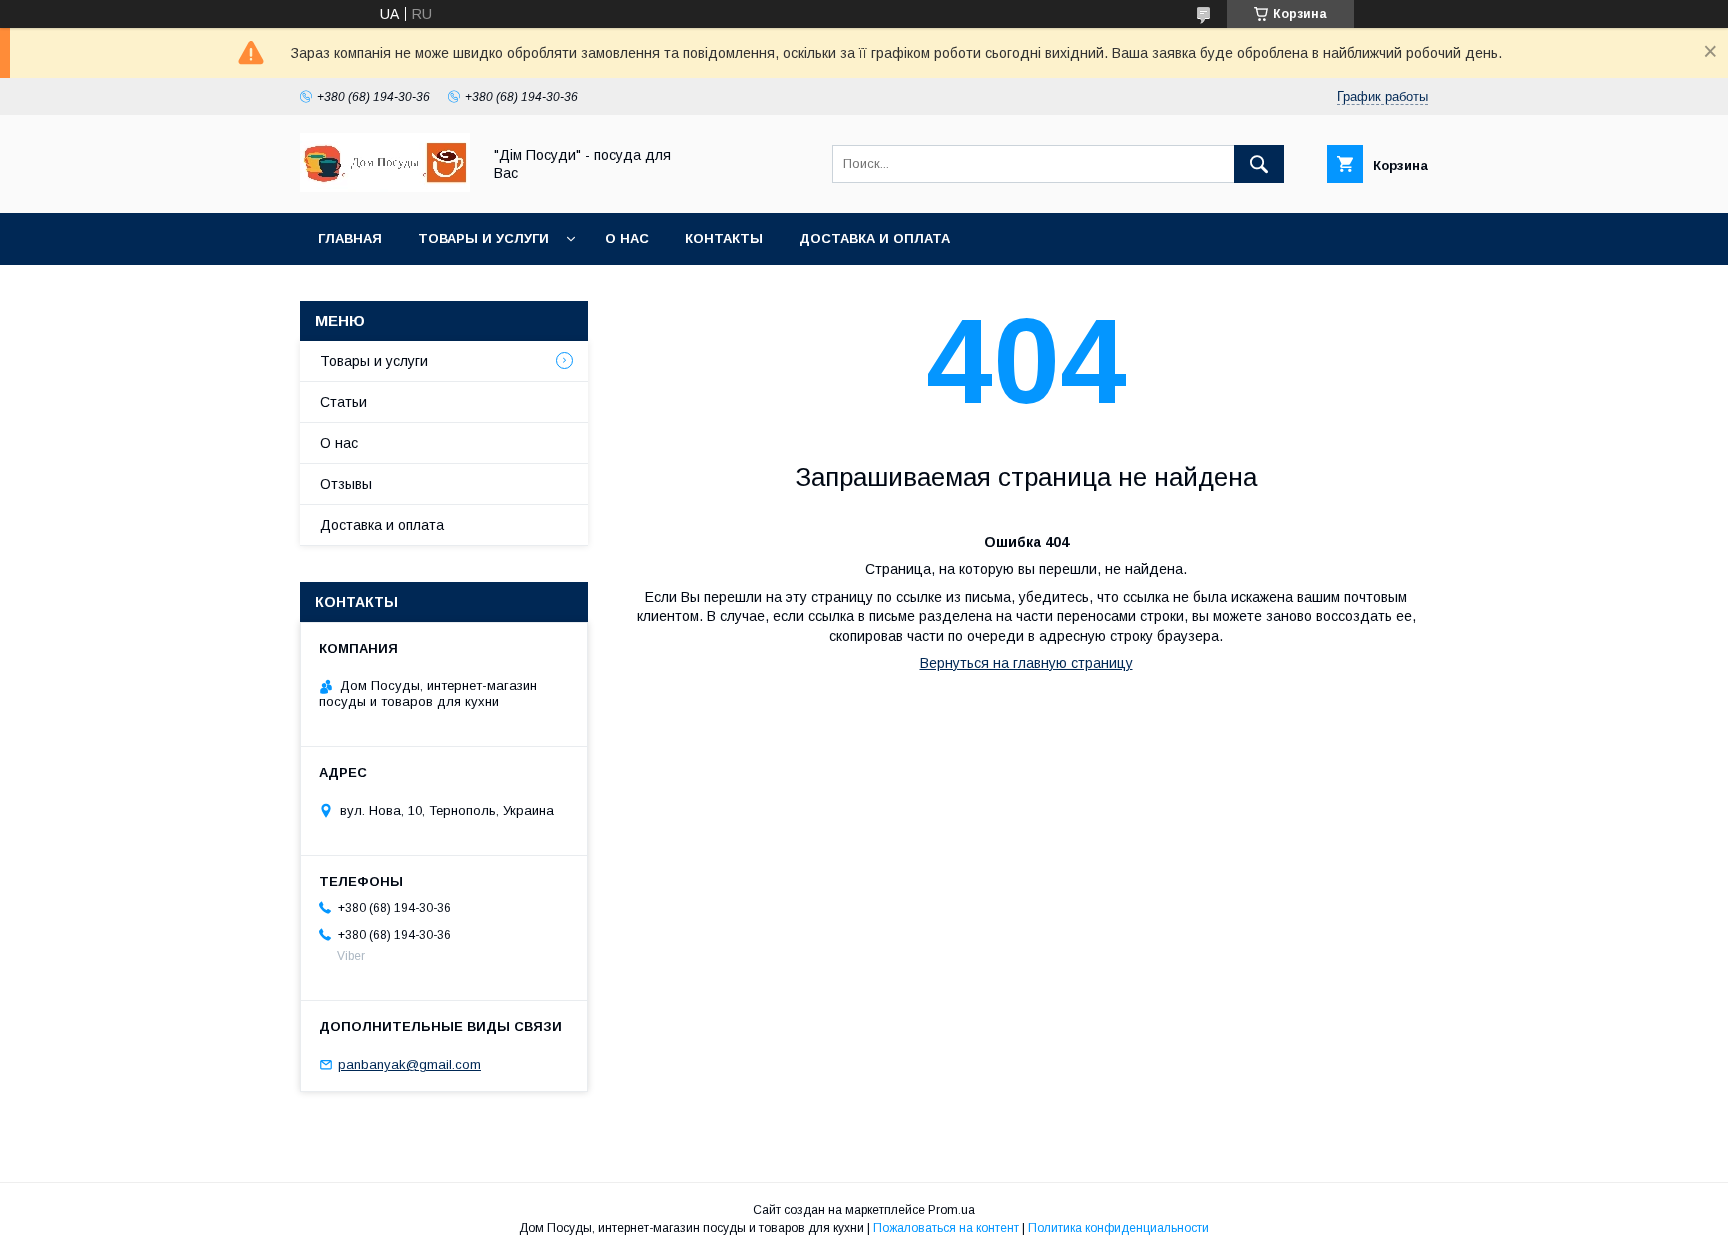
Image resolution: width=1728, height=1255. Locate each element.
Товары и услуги (483, 238)
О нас (627, 238)
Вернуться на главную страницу (1026, 663)
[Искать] (1259, 164)
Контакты (724, 238)
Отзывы (346, 484)
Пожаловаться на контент (946, 1228)
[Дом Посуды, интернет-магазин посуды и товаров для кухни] (385, 187)
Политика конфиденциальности (1118, 1228)
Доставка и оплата (874, 238)
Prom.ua (951, 1210)
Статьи (343, 402)
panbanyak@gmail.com (409, 1064)
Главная (350, 238)
